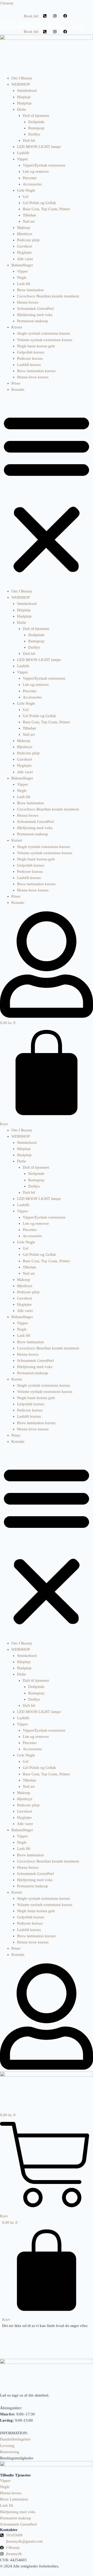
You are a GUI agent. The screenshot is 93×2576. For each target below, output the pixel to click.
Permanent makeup (33, 321)
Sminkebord (27, 91)
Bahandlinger (22, 265)
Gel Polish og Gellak (39, 203)
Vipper (22, 159)
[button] (47, 493)
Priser (16, 383)
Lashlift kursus (29, 365)
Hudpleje (24, 103)
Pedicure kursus (30, 358)
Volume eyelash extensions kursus (45, 340)
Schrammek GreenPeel (35, 309)
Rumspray (36, 128)
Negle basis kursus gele (36, 346)
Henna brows (28, 302)
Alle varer (25, 259)
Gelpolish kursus (31, 352)
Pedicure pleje (28, 240)
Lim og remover (36, 171)
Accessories (32, 184)
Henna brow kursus (33, 377)
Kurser (17, 327)
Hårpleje (24, 97)
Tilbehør (29, 215)
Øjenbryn (25, 234)
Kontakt (18, 389)
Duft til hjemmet (36, 116)
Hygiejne (24, 252)
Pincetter (30, 178)
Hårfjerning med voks (35, 315)
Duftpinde (36, 122)
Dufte (22, 109)
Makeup (24, 228)
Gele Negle (26, 190)
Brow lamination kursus (36, 371)
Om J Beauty (22, 78)
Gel (26, 197)
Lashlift (23, 153)
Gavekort (25, 246)
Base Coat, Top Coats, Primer (46, 209)
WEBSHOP (21, 84)
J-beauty (7, 3)
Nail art (29, 221)
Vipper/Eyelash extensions (44, 165)
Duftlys (34, 134)
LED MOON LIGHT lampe (39, 147)
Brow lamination (30, 290)
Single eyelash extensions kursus (44, 333)
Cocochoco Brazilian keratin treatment (48, 296)
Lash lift (24, 284)
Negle (22, 277)
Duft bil (29, 140)
